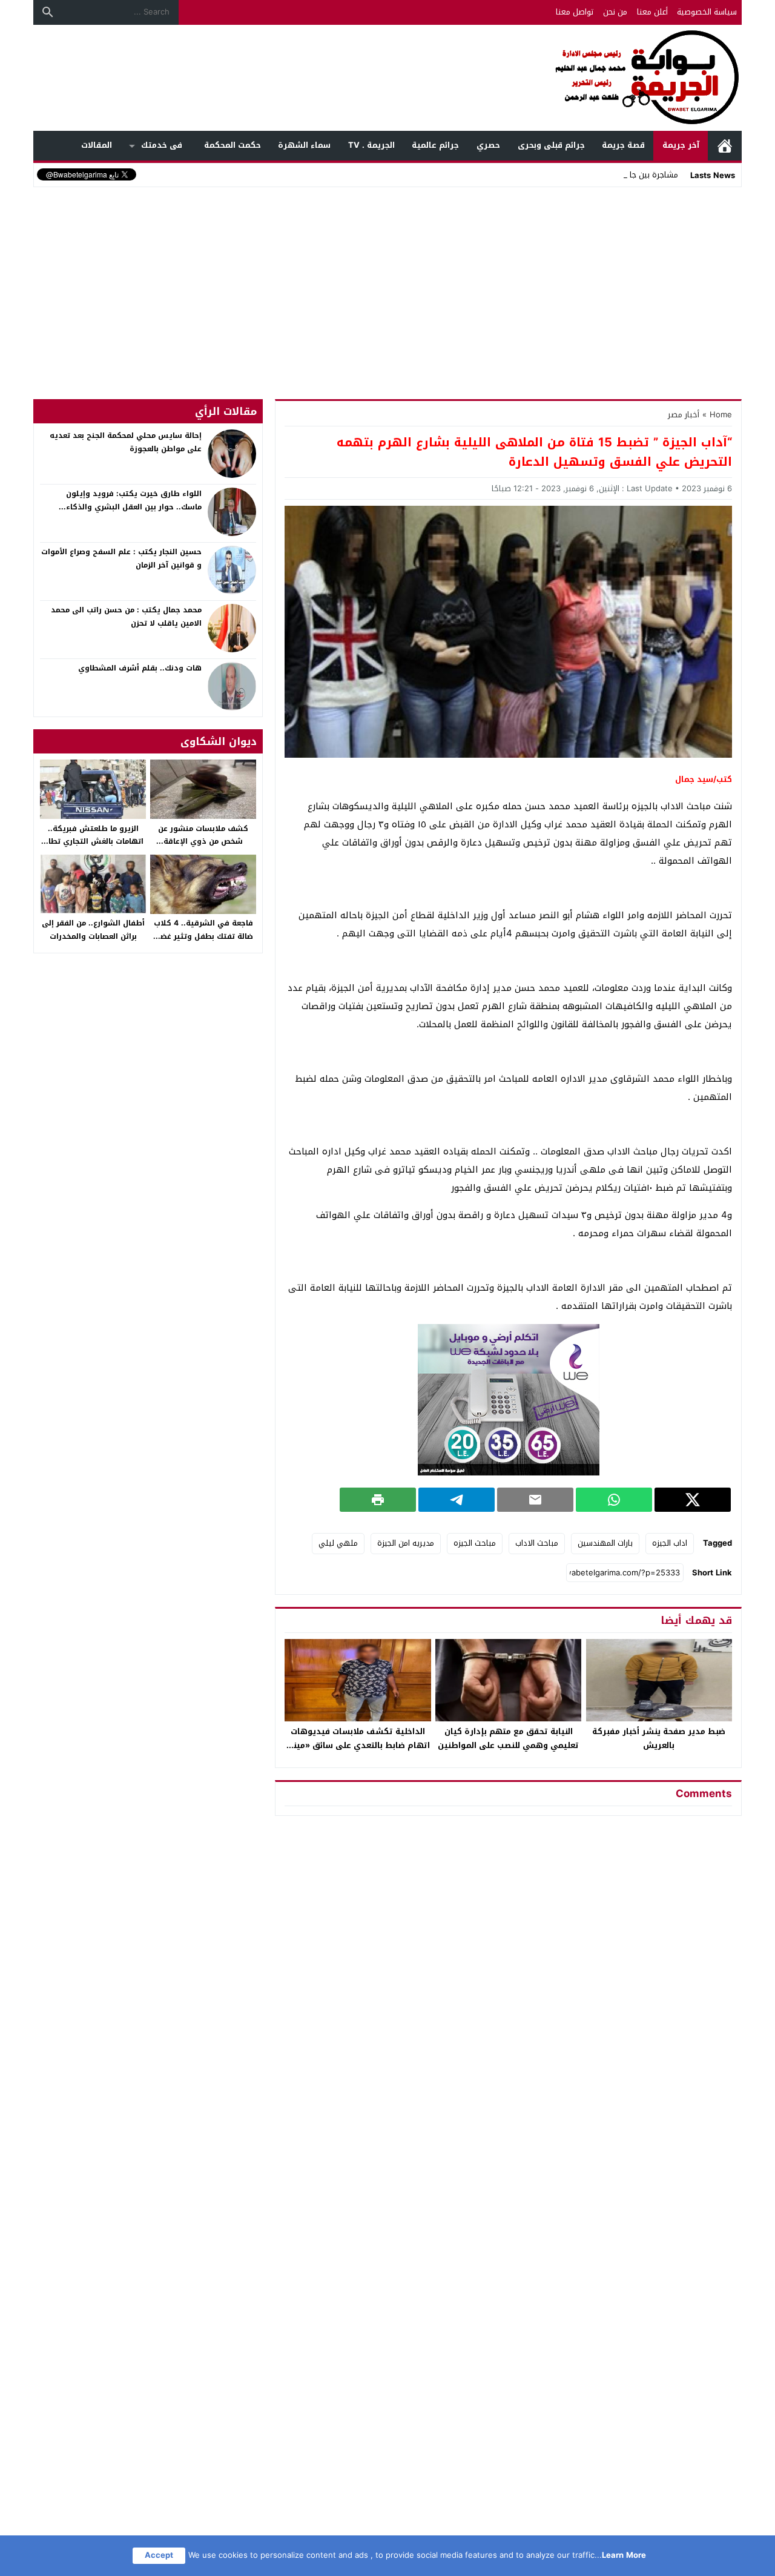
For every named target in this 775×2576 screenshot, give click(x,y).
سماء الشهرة (304, 145)
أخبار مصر (684, 415)
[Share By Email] (535, 1500)
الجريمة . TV (371, 145)
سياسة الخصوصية (707, 12)
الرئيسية (725, 146)
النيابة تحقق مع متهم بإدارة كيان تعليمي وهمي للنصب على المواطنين (508, 1738)
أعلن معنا (652, 12)
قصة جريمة (623, 145)
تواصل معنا (575, 12)
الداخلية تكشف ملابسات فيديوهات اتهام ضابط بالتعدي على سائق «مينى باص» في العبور (358, 1745)
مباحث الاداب (537, 1543)
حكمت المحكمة (232, 145)
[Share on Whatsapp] (614, 1500)
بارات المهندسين (605, 1543)
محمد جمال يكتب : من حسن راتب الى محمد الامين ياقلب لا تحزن (126, 617)
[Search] (48, 12)
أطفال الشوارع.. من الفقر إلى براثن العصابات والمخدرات (93, 930)
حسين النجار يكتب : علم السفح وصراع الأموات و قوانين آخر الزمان (121, 558)
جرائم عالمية (435, 145)
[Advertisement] (387, 281)
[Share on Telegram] (457, 1500)
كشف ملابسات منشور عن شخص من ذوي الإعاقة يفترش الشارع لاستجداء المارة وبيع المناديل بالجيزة (203, 848)
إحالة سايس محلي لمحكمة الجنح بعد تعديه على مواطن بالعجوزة (126, 442)
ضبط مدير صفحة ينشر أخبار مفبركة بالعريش (659, 1738)
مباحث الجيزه (475, 1543)
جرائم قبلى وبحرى (551, 145)
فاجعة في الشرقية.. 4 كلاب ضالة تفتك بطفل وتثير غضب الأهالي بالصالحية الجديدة (203, 936)
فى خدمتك (162, 145)
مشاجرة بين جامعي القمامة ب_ (627, 175)
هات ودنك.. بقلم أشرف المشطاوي (140, 668)
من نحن (615, 12)
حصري (488, 145)
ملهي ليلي (338, 1543)
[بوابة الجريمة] (387, 78)
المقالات (97, 145)
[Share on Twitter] (693, 1500)
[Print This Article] (378, 1500)
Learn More (624, 2555)
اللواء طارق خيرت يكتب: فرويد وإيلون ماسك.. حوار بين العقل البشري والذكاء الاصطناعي (134, 507)
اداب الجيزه (670, 1543)
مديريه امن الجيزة (406, 1543)
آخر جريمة (681, 145)
